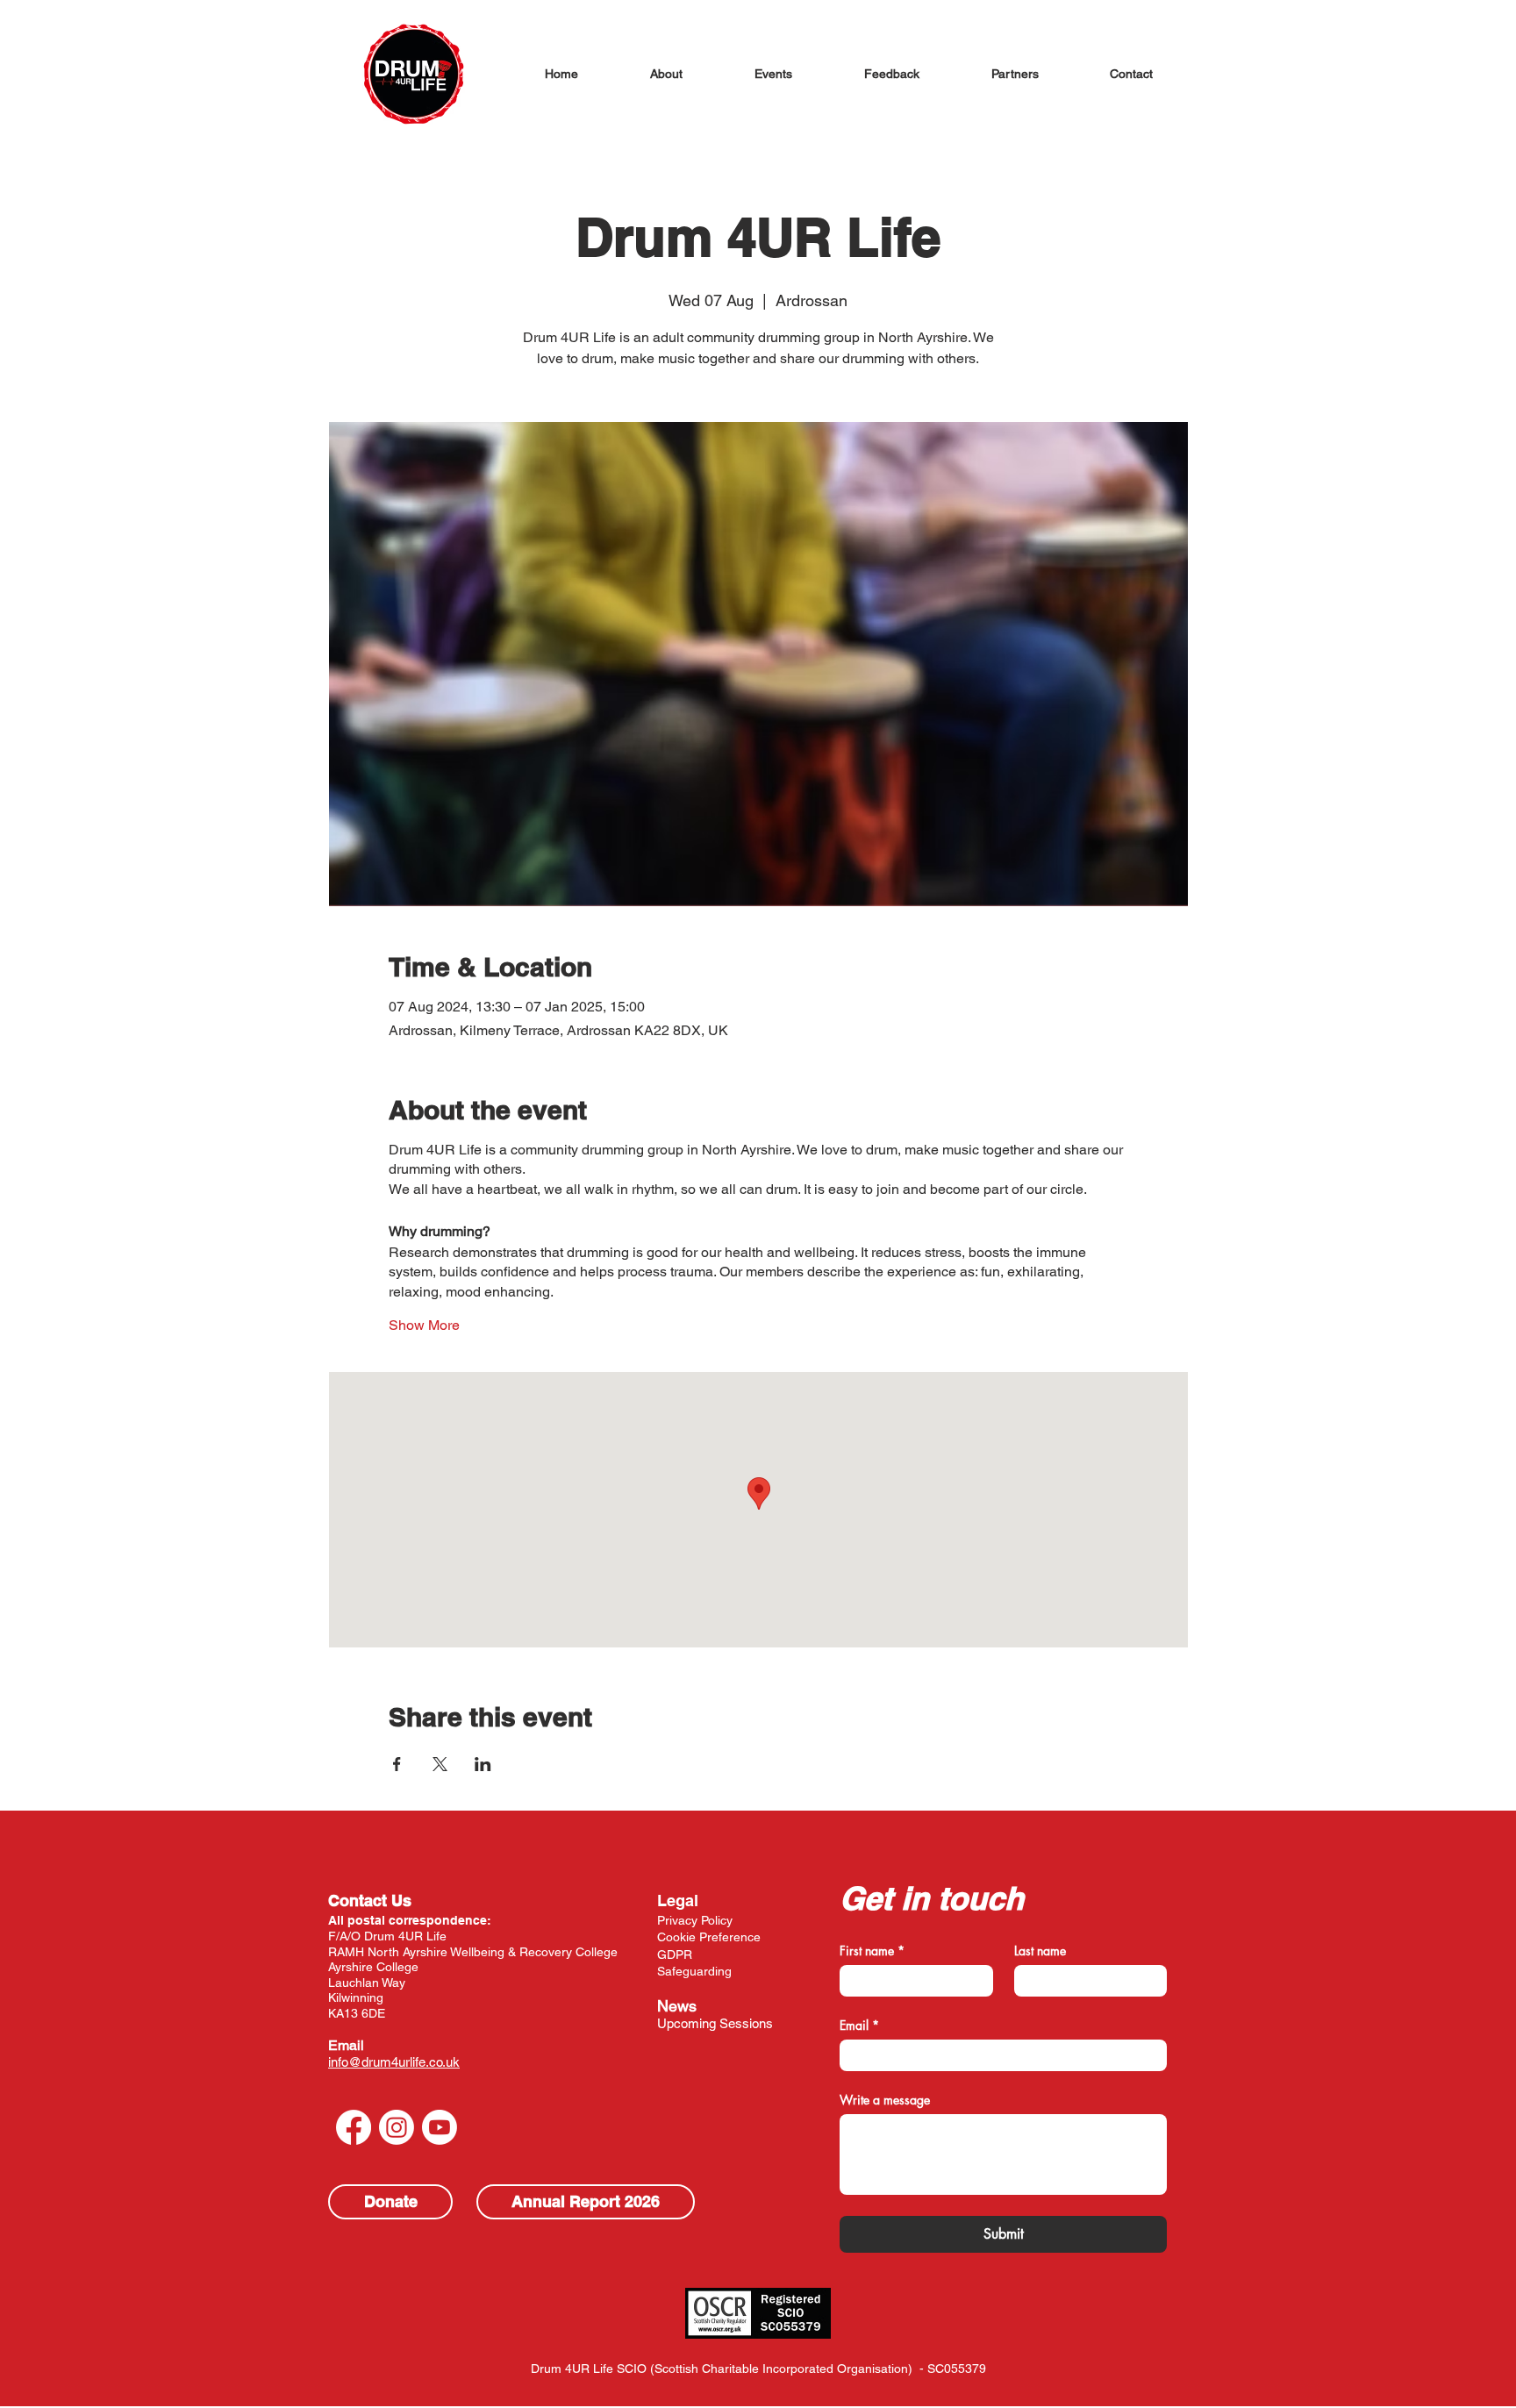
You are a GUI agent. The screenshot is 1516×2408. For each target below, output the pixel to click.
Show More (424, 1325)
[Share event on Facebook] (397, 1764)
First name (872, 1951)
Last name (1040, 1951)
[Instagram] (397, 2127)
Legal (678, 1901)
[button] (666, 74)
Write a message (885, 2100)
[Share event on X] (440, 1764)
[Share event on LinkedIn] (483, 1764)
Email (346, 2045)
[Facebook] (354, 2127)
